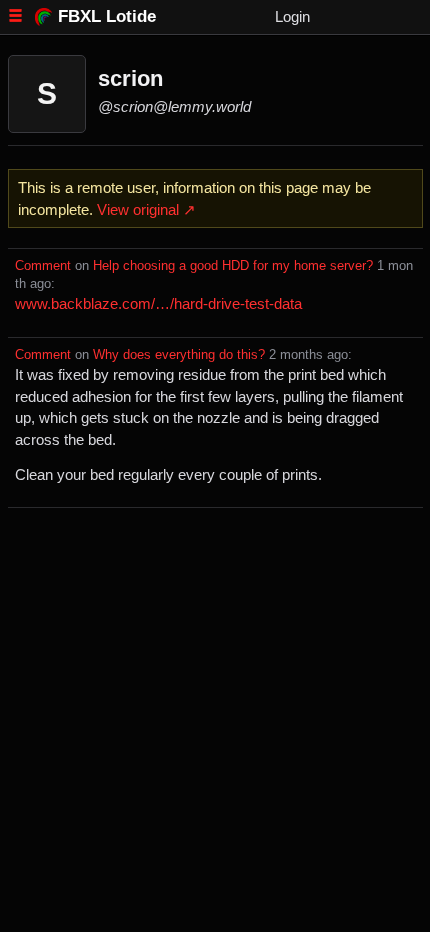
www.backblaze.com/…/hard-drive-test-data (158, 303)
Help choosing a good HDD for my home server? (233, 266)
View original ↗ (146, 209)
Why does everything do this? (179, 355)
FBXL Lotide (107, 16)
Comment (43, 266)
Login (292, 16)
